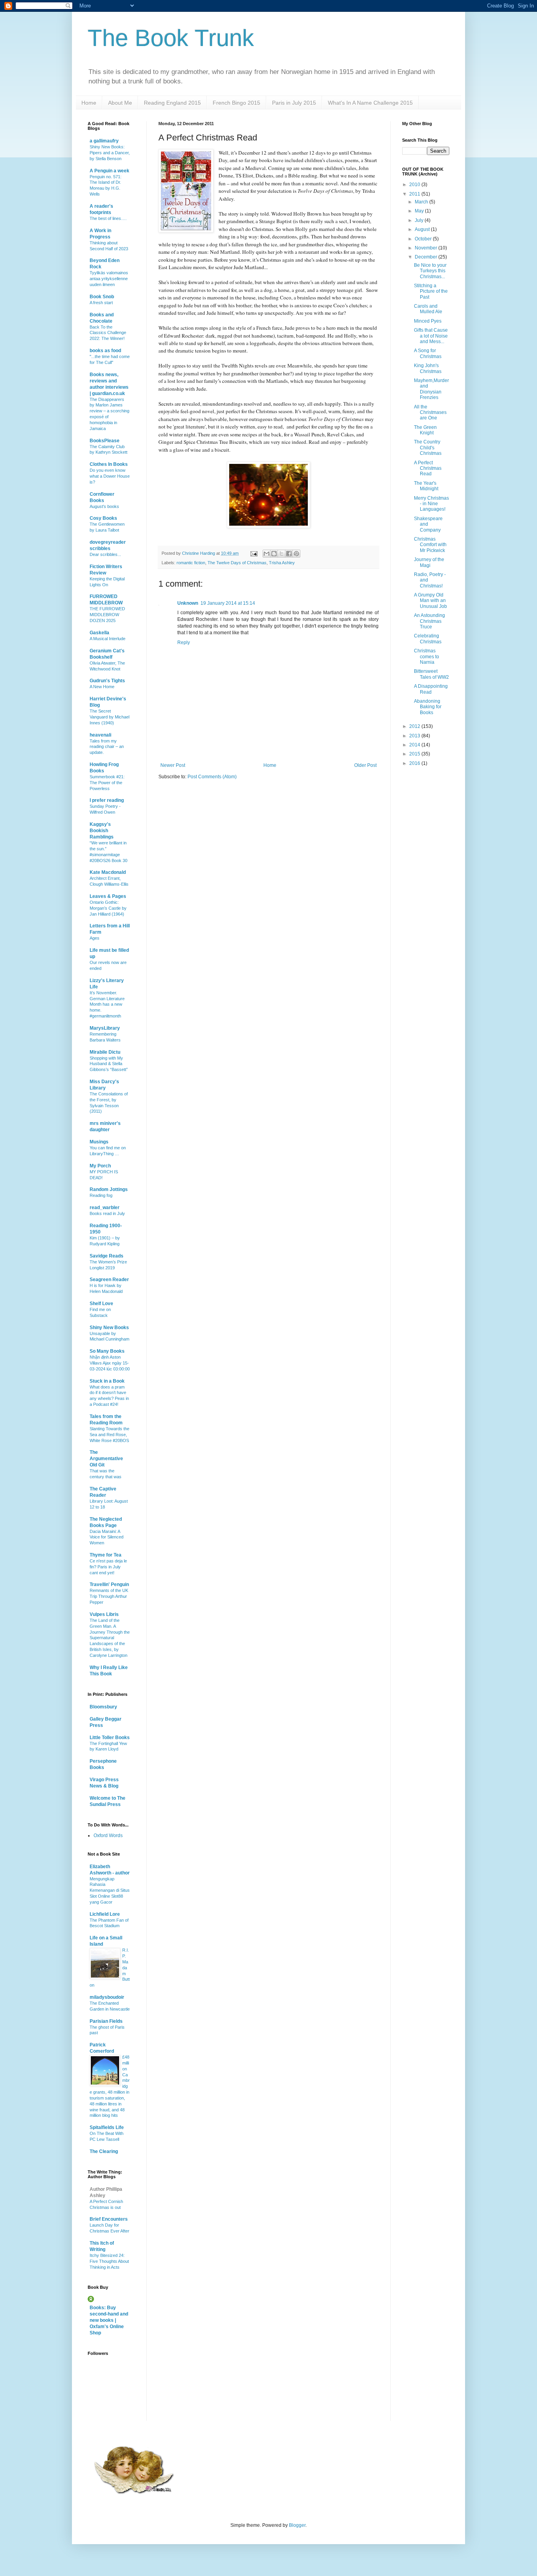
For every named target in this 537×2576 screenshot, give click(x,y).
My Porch (100, 1166)
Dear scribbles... (105, 554)
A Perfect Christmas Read (428, 468)
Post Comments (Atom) (212, 777)
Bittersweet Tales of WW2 (431, 674)
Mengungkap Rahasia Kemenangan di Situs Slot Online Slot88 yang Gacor (110, 1890)
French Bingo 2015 (236, 103)
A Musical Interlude (108, 639)
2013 (415, 736)
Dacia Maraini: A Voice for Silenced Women (107, 1537)
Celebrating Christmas (428, 639)
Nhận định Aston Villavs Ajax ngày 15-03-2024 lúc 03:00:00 (110, 1363)
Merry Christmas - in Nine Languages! (431, 504)
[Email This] (267, 554)
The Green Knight (425, 430)
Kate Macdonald (108, 872)
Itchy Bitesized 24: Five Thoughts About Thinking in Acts (109, 2261)
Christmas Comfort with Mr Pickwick (430, 545)
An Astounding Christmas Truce (429, 621)
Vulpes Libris (104, 1614)
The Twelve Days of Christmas (237, 563)
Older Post (365, 765)
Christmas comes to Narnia (427, 656)
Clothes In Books (109, 464)
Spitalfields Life (107, 2127)
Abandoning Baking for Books (428, 707)
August (423, 229)
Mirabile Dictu (105, 1052)
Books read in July (107, 1213)
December (427, 257)
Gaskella (99, 633)
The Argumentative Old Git (106, 1459)
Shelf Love (101, 1304)
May (420, 211)
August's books (104, 506)
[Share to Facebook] (289, 554)
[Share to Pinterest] (296, 554)
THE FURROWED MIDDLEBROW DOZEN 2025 (107, 615)
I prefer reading (107, 800)
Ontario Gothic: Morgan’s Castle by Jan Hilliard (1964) (108, 908)
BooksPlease (105, 441)
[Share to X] (281, 554)
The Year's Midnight (426, 486)
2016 (415, 763)
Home (89, 103)
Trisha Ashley (282, 563)
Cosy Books (103, 518)
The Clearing (104, 2151)
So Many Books (107, 1351)
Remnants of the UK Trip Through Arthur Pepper (109, 1596)
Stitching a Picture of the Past (431, 291)
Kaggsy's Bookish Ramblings (102, 831)
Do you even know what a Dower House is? (110, 476)
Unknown (188, 603)
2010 (415, 185)
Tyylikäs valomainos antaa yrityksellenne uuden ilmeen (109, 279)
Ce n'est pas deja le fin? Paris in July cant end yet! (108, 1567)
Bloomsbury (103, 1707)
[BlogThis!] (274, 554)
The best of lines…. (108, 218)
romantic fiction (191, 563)
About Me (120, 103)
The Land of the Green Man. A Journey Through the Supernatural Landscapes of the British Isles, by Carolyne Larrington (110, 1638)
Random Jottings (109, 1189)
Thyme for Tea (106, 1555)
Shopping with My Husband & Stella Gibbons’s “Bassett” (109, 1064)
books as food (105, 351)
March (422, 202)
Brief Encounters (109, 2219)
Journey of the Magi (429, 562)
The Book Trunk (171, 38)
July (420, 220)
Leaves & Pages (108, 896)
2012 (415, 726)
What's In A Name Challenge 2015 (370, 103)
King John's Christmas (428, 368)
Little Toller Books (110, 1738)
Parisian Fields (106, 2021)
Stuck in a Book (107, 1381)
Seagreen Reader (109, 1280)
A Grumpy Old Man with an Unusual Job (430, 601)
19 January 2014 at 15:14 (228, 603)
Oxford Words (108, 1836)
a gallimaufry (104, 141)
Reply (184, 643)
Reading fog (101, 1195)
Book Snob (102, 297)
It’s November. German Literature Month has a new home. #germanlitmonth (107, 1004)
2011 (415, 194)
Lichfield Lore (105, 1914)
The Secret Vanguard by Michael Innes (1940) (109, 717)
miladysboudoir (107, 1997)
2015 (415, 754)
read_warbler (105, 1208)
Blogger (297, 2525)
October (424, 239)
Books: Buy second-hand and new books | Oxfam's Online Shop (109, 2320)
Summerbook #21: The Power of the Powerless (107, 783)
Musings (99, 1142)
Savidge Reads (107, 1256)
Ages (95, 938)
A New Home (102, 687)
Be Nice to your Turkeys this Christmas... (430, 271)
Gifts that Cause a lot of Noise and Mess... (431, 336)
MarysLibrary (105, 1028)
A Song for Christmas (428, 353)
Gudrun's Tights (107, 681)
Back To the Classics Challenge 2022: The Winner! (108, 333)
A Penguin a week (109, 171)
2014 (415, 745)
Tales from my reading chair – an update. (107, 747)
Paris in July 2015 (294, 103)
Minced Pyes (428, 321)
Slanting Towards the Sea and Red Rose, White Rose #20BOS (109, 1435)
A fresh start (101, 303)
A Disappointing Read (431, 689)
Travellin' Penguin (109, 1584)
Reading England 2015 (172, 103)
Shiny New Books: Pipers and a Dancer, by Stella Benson (110, 153)
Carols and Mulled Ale (428, 309)
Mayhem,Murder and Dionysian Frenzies (431, 389)
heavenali (100, 735)
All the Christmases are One (430, 413)
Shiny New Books (109, 1328)
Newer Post (173, 765)
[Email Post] (254, 553)
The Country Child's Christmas (428, 448)
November (427, 248)
